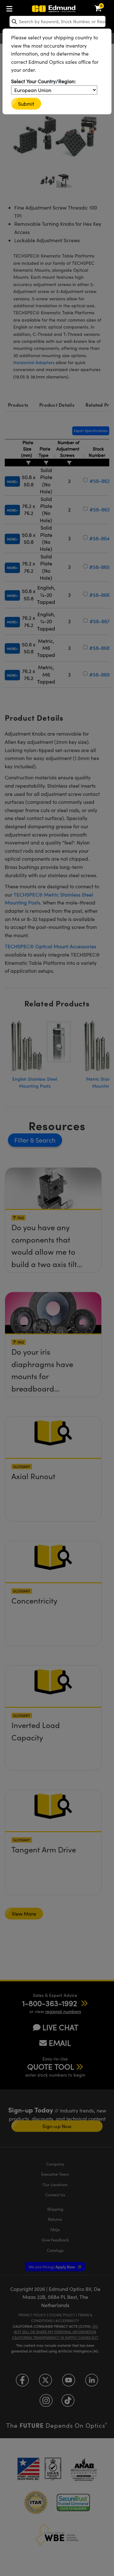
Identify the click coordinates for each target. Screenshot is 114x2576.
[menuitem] (11, 7)
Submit (26, 104)
